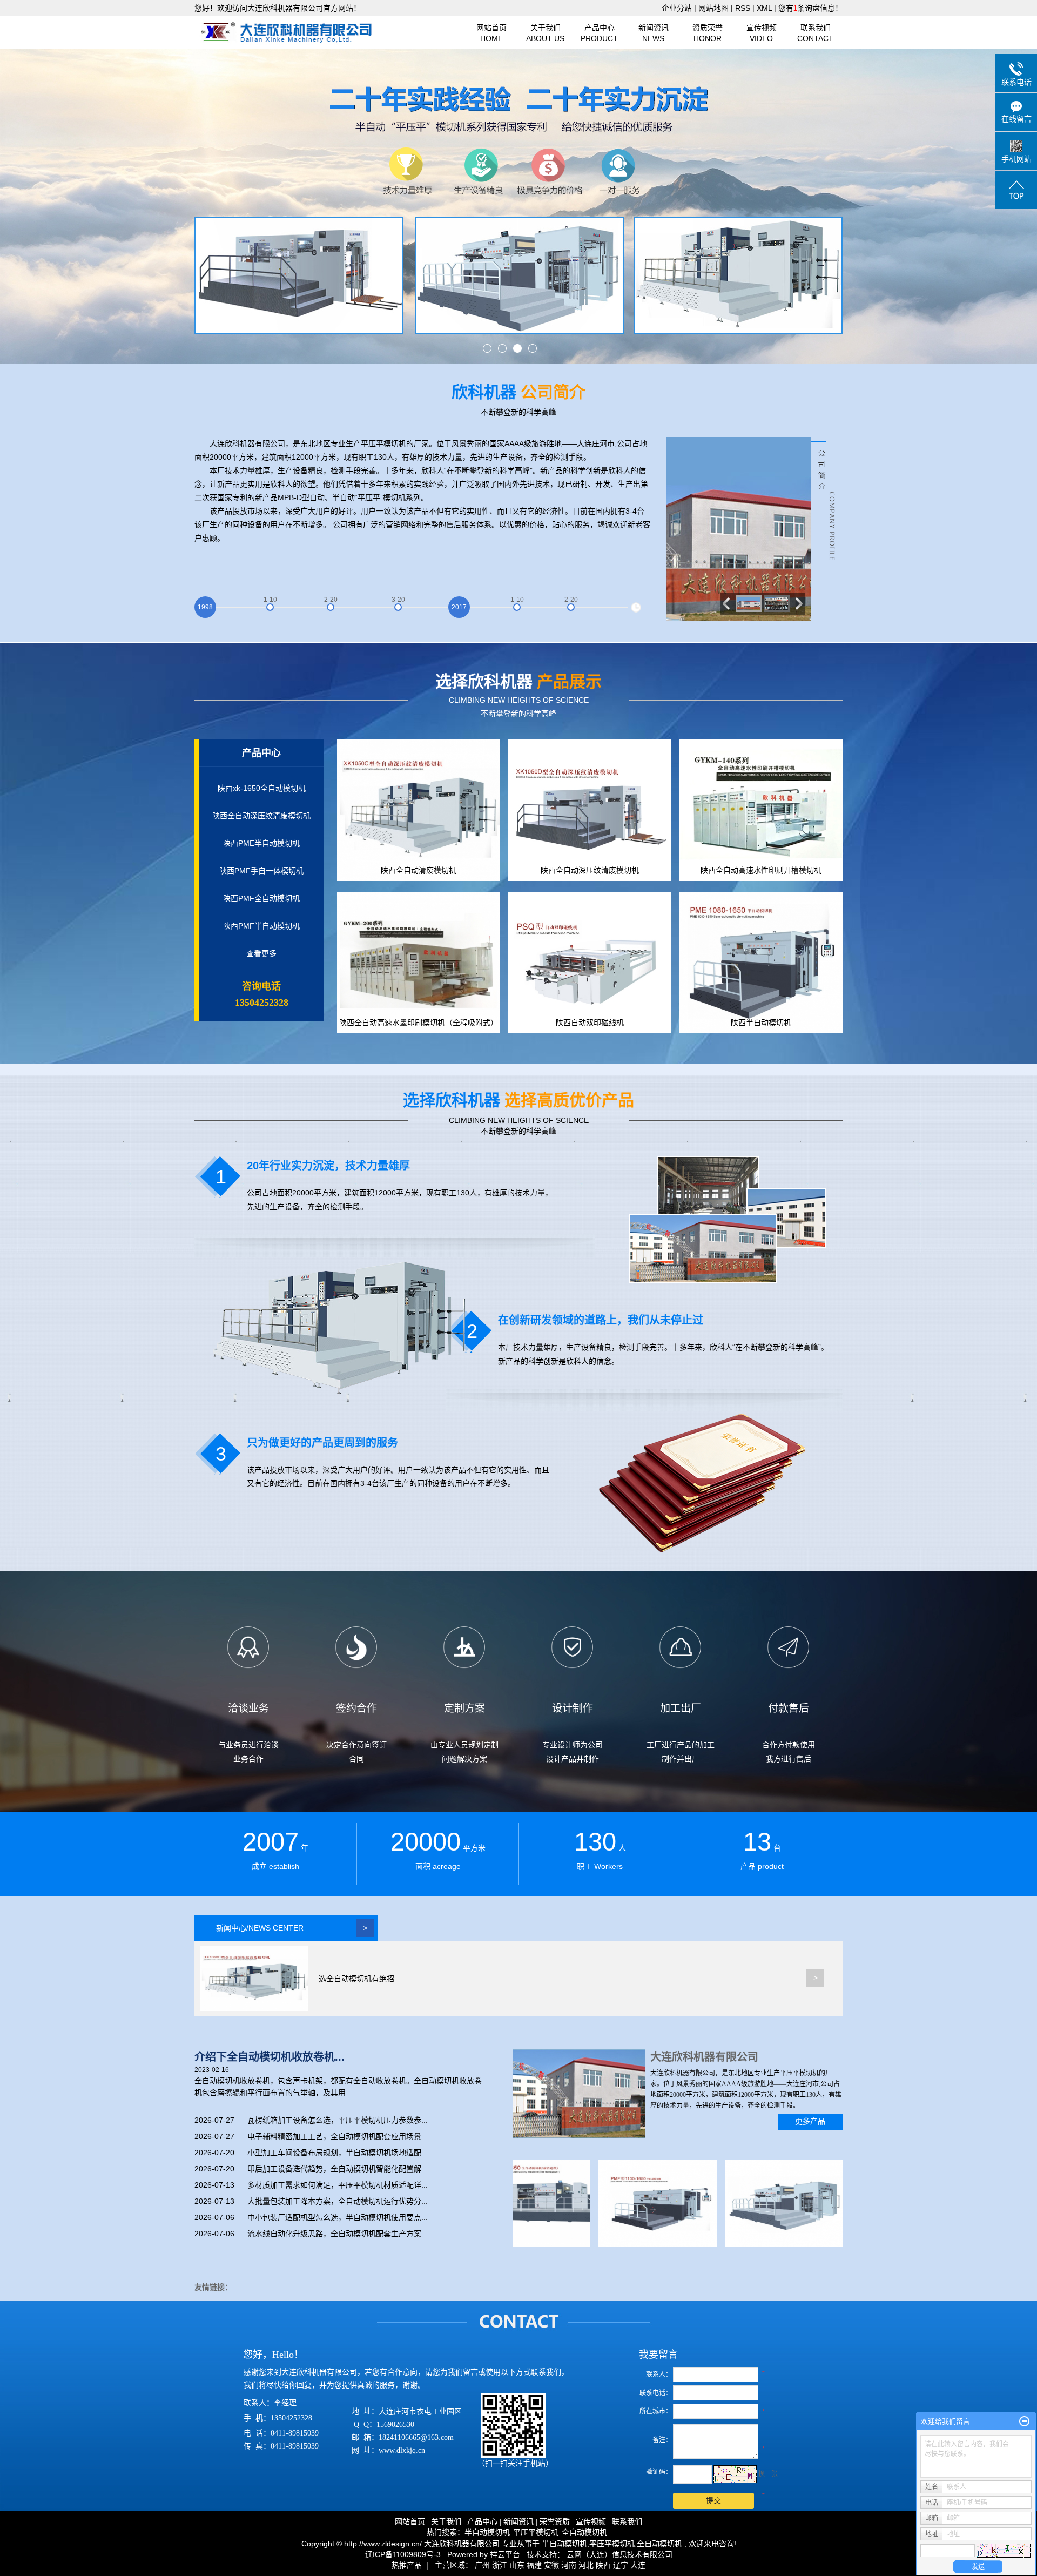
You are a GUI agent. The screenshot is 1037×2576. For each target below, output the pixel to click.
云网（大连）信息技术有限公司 (619, 2554)
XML (764, 8)
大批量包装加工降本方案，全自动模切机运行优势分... (338, 2201)
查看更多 (261, 953)
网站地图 (715, 8)
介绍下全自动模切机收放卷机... (270, 2057)
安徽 (551, 2565)
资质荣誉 (708, 33)
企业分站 (677, 8)
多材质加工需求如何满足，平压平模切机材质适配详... (338, 2185)
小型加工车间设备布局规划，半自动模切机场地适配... (338, 2153)
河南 (569, 2565)
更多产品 (810, 2121)
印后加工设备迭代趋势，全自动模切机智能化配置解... (338, 2169)
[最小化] (1024, 2422)
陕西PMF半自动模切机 (261, 926)
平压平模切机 (536, 2533)
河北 (586, 2565)
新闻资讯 (654, 33)
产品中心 (599, 33)
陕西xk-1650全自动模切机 (262, 788)
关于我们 (545, 33)
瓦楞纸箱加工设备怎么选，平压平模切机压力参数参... (338, 2120)
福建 (534, 2565)
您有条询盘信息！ (810, 8)
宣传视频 (762, 33)
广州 (482, 2565)
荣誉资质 (555, 2522)
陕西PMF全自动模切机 (261, 898)
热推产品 (407, 2565)
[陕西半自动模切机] (518, 2203)
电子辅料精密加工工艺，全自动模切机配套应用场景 (334, 2136)
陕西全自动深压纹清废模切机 (261, 816)
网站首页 (491, 33)
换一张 (768, 2474)
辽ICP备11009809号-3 (403, 2554)
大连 (638, 2565)
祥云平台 (505, 2554)
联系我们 (815, 33)
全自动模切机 (584, 2533)
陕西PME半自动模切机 (261, 843)
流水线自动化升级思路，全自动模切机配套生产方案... (338, 2234)
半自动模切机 (487, 2533)
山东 (517, 2565)
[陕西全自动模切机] (645, 2203)
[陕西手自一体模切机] (772, 2203)
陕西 (603, 2565)
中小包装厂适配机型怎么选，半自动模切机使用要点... (338, 2217)
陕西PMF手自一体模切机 (261, 871)
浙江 (500, 2565)
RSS (743, 8)
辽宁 (621, 2565)
